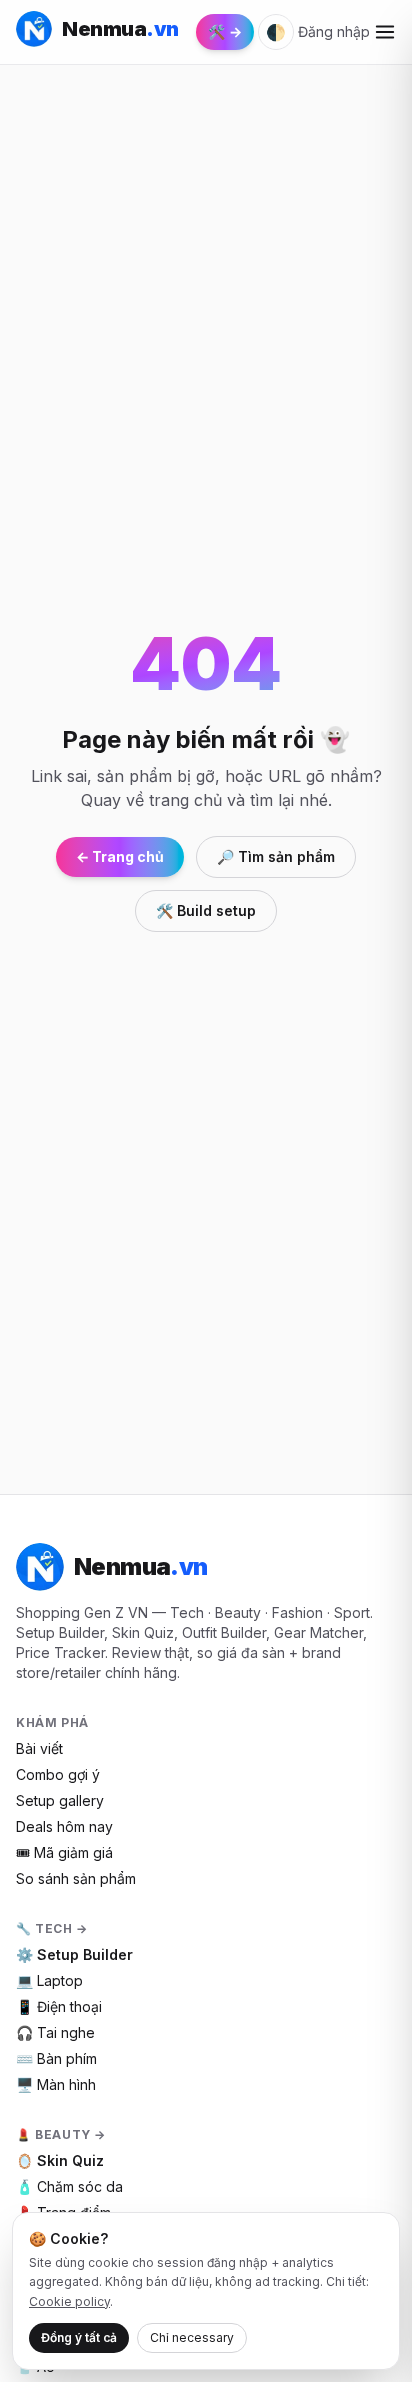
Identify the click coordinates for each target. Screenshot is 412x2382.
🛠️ (225, 31)
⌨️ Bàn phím (56, 2058)
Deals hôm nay (64, 1826)
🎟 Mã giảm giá (64, 1852)
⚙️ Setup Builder (74, 1954)
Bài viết (39, 1748)
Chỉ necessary (192, 2337)
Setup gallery (60, 1800)
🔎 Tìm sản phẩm (276, 856)
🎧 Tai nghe (55, 2032)
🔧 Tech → (52, 1928)
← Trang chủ (120, 856)
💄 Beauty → (61, 2134)
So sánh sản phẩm (76, 1878)
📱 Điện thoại (59, 2006)
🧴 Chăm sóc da (69, 2186)
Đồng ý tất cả (79, 2337)
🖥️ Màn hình (56, 2084)
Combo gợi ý (58, 1774)
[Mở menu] (385, 32)
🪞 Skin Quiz (60, 2160)
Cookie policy (69, 2301)
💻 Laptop (49, 1980)
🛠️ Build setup (206, 910)
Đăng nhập (334, 31)
